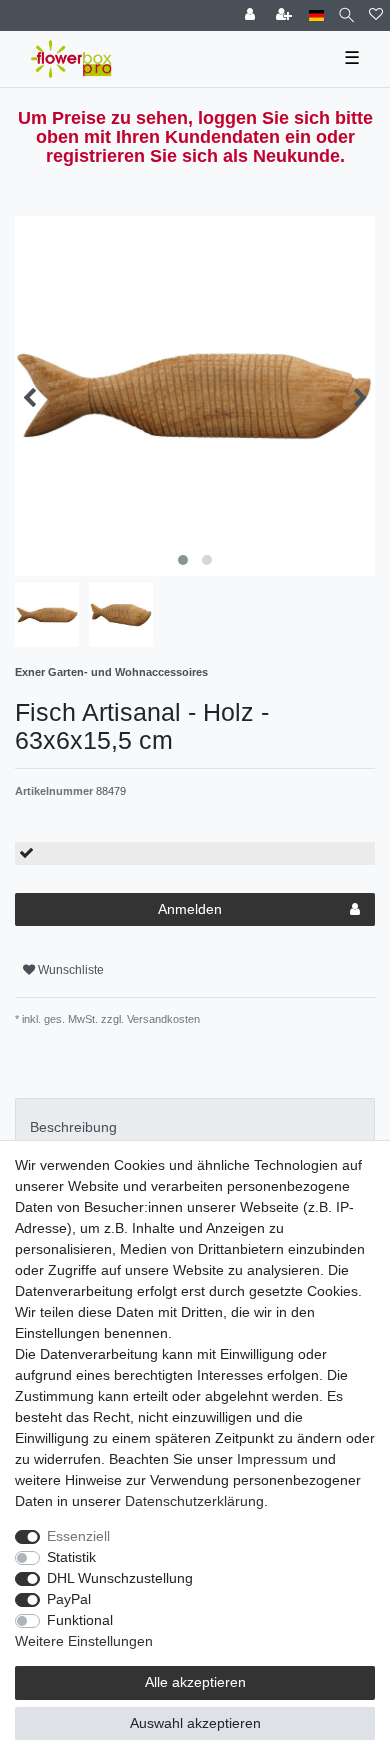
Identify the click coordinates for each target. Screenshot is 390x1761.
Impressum (272, 1459)
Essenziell (78, 1536)
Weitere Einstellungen (84, 1641)
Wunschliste (69, 970)
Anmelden (190, 909)
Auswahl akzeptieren (195, 1723)
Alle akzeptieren (195, 1682)
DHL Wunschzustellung (120, 1578)
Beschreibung (73, 1127)
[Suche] (346, 15)
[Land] (316, 15)
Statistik (71, 1557)
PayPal (69, 1599)
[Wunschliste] (376, 15)
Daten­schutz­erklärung (194, 1501)
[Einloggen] (252, 15)
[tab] (195, 1127)
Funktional (80, 1620)
